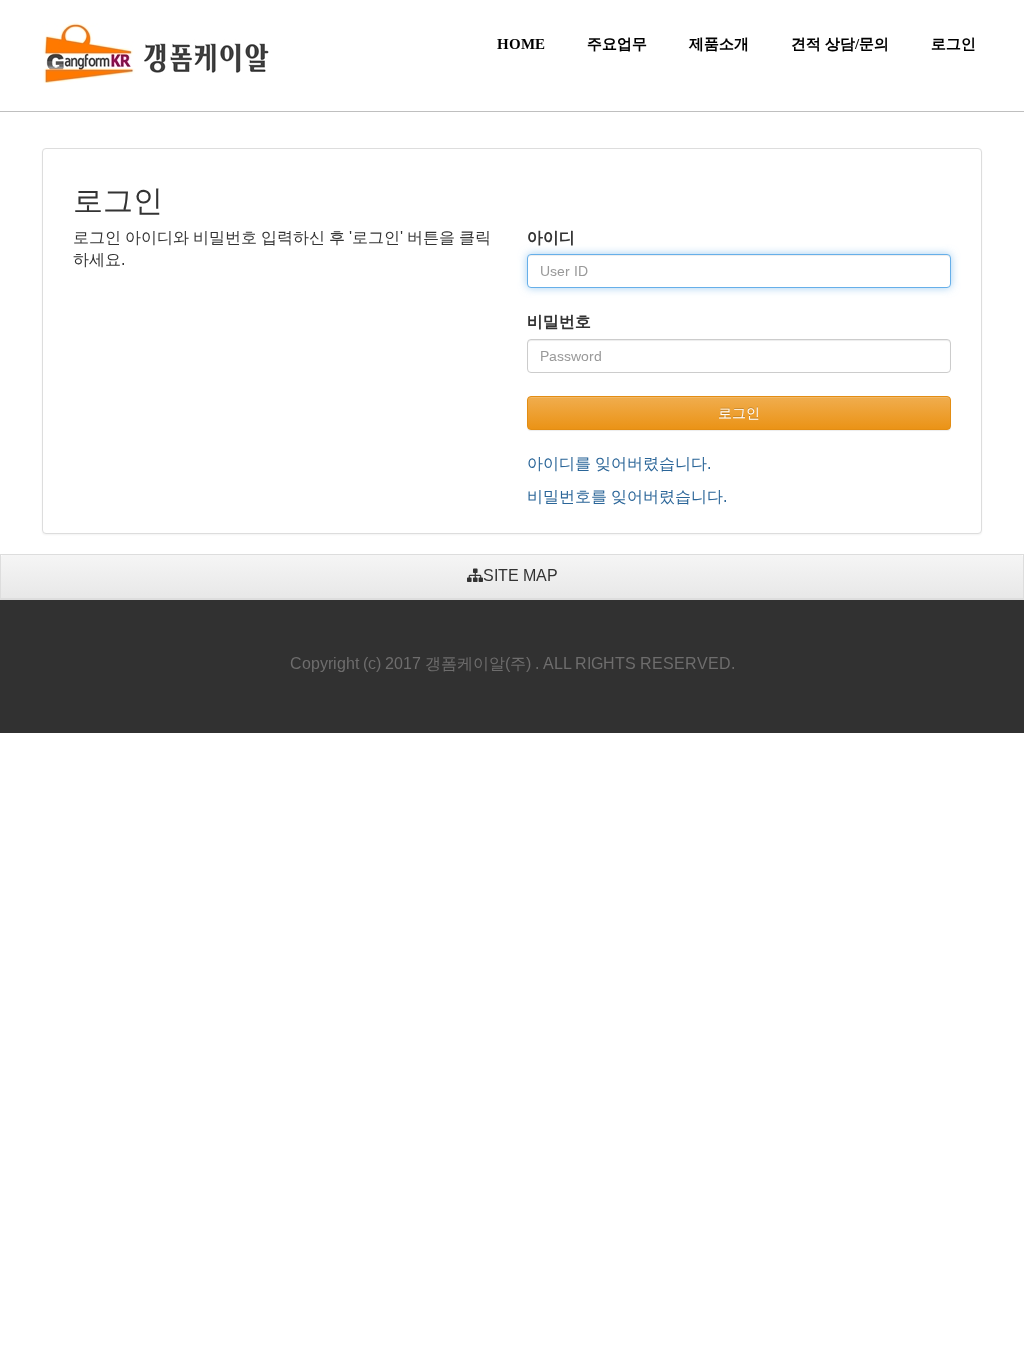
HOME (521, 44)
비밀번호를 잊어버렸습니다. (627, 496)
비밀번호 (559, 321)
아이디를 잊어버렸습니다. (619, 463)
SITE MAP (520, 575)
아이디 (551, 237)
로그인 (953, 44)
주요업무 (617, 44)
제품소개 (719, 44)
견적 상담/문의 (840, 44)
